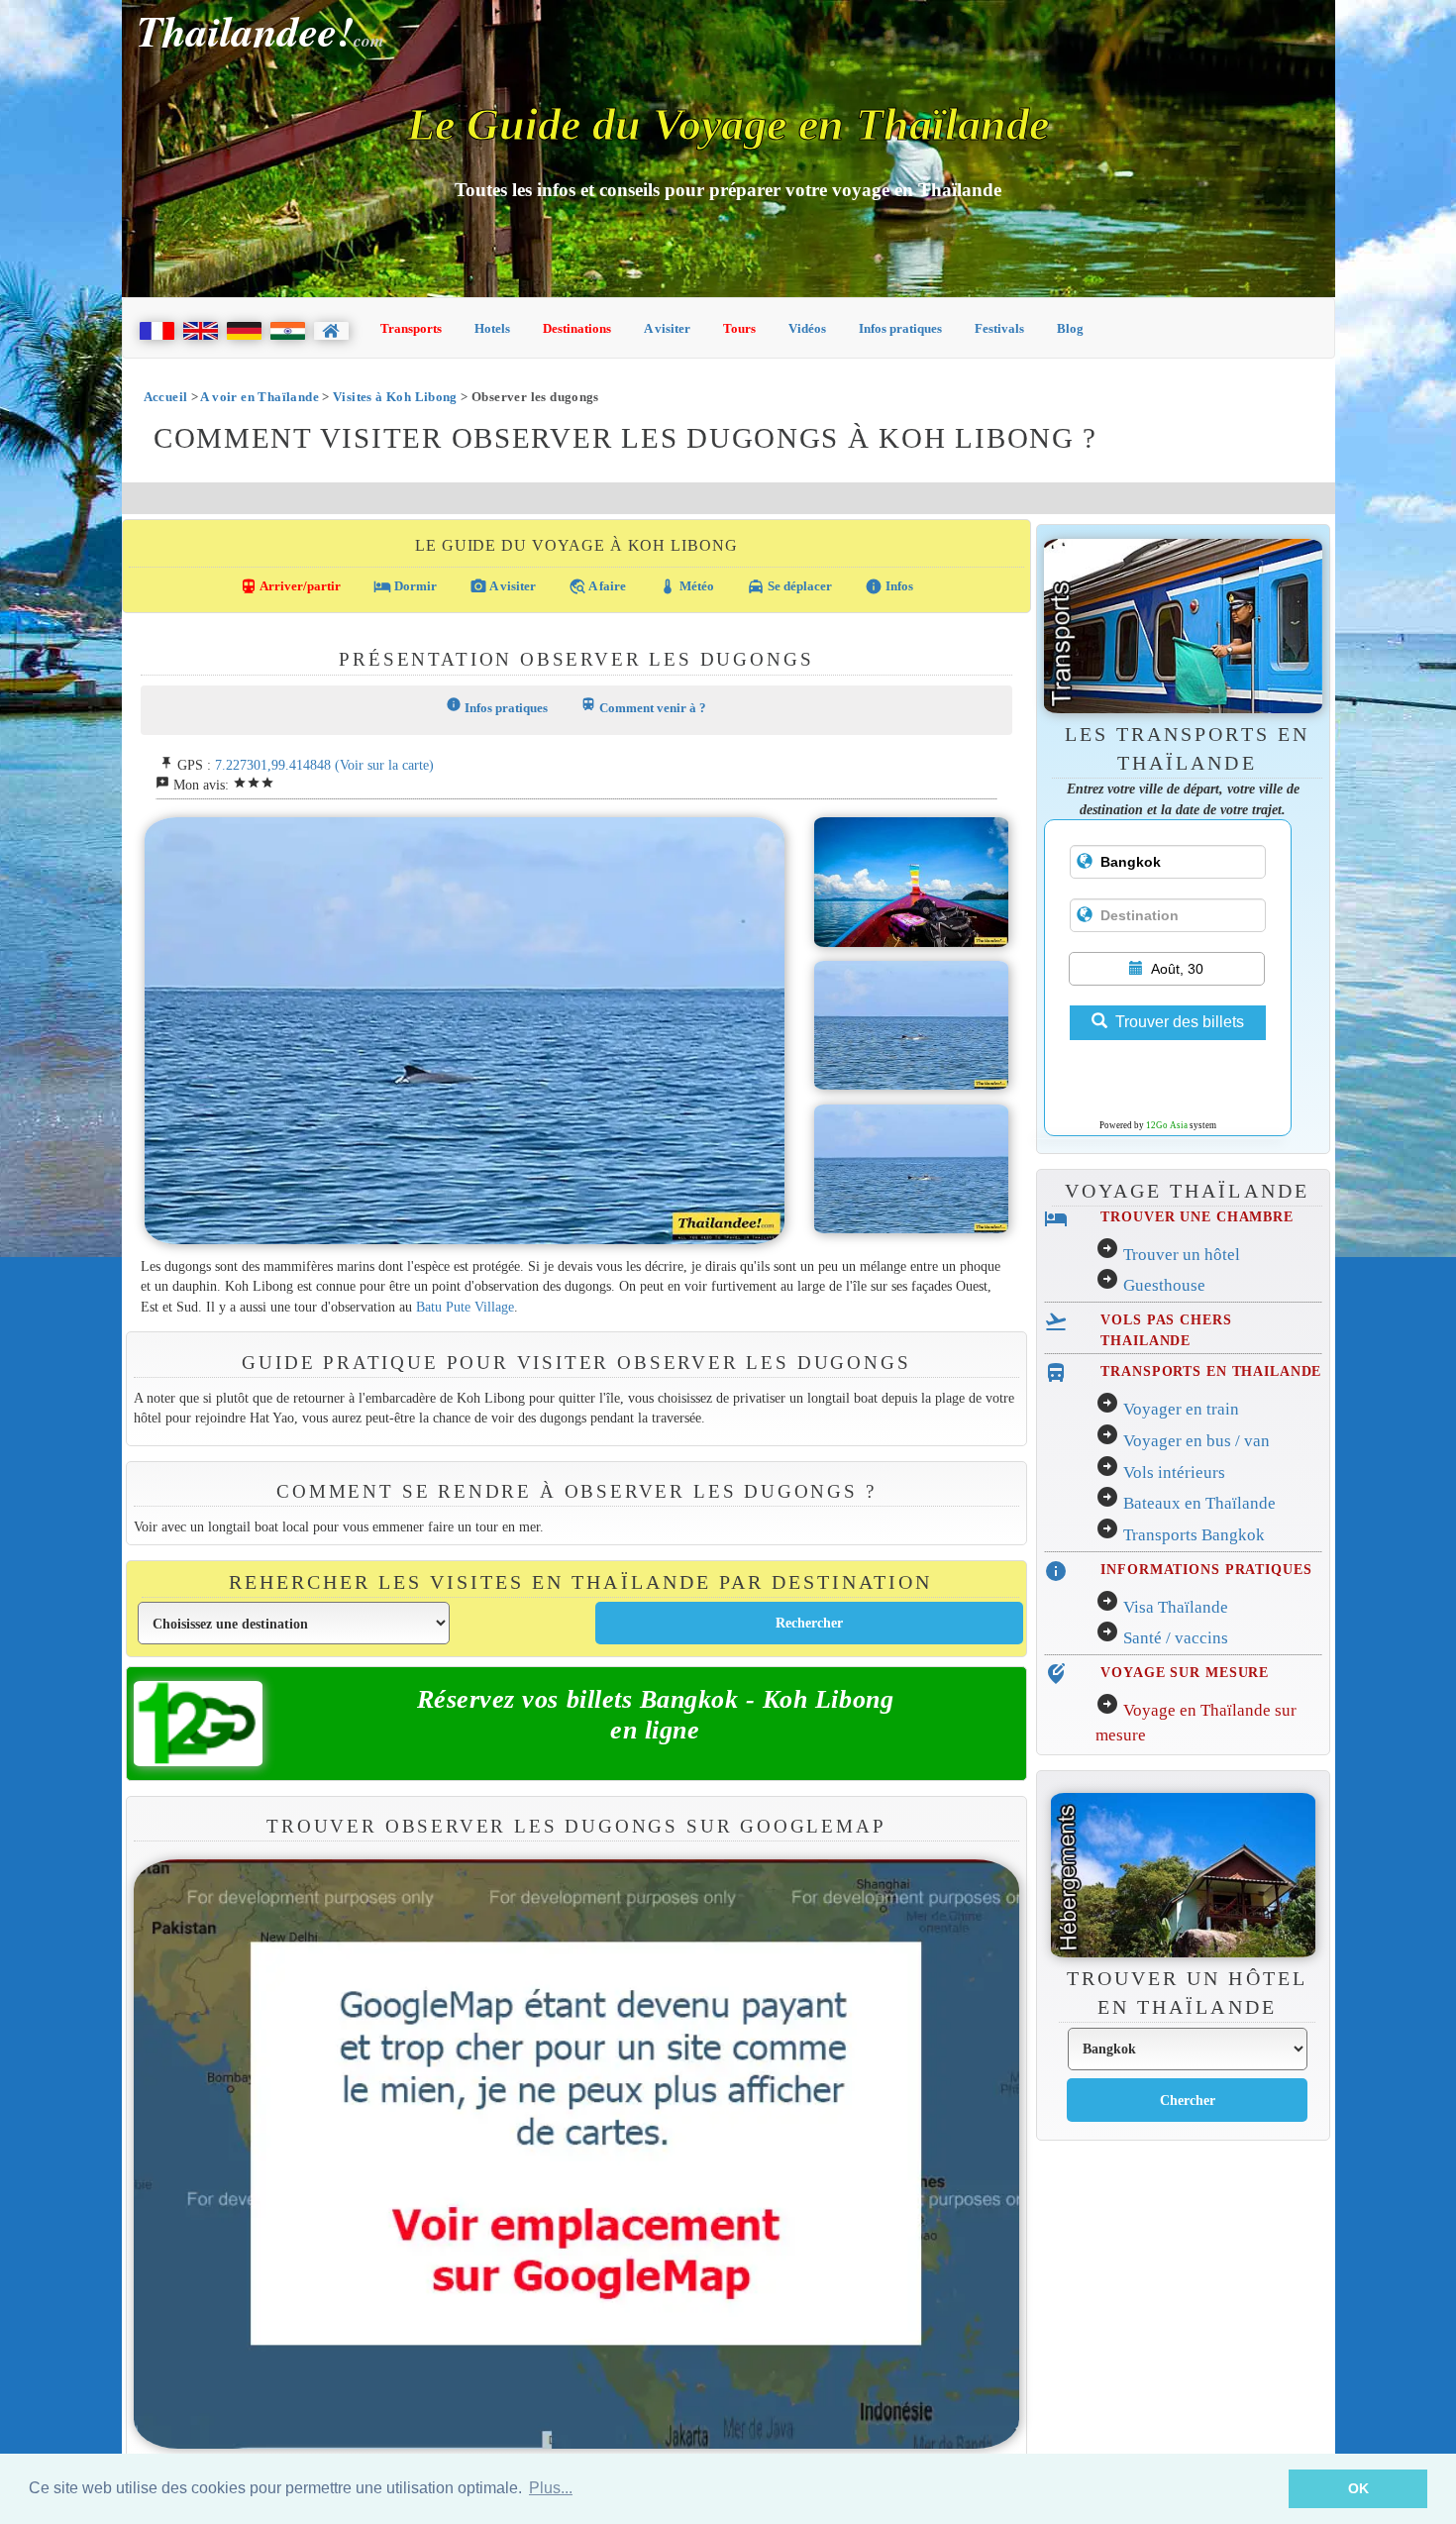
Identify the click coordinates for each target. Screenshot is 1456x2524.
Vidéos (807, 328)
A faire (597, 586)
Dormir (405, 586)
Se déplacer (789, 586)
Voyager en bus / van (1196, 1441)
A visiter (667, 328)
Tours (739, 328)
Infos (889, 586)
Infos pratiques (900, 328)
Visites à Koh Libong (395, 397)
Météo (686, 586)
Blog (1070, 328)
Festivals (999, 328)
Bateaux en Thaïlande (1199, 1503)
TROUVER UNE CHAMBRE (1196, 1216)
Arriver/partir (290, 586)
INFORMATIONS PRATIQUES (1206, 1569)
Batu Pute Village (465, 1307)
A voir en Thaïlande (259, 397)
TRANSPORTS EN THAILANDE (1211, 1371)
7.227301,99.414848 (273, 765)
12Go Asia (1167, 1125)
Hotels (492, 328)
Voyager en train (1181, 1409)
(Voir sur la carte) (384, 765)
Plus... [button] (551, 2488)
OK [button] (1358, 2488)
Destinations (577, 328)
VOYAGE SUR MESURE (1185, 1672)
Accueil (166, 397)
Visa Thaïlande (1176, 1607)
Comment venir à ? (643, 706)
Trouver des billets (1180, 1022)
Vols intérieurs (1174, 1472)
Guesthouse (1164, 1285)
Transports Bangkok (1194, 1535)
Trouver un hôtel (1182, 1255)
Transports (411, 328)
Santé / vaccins (1176, 1638)
